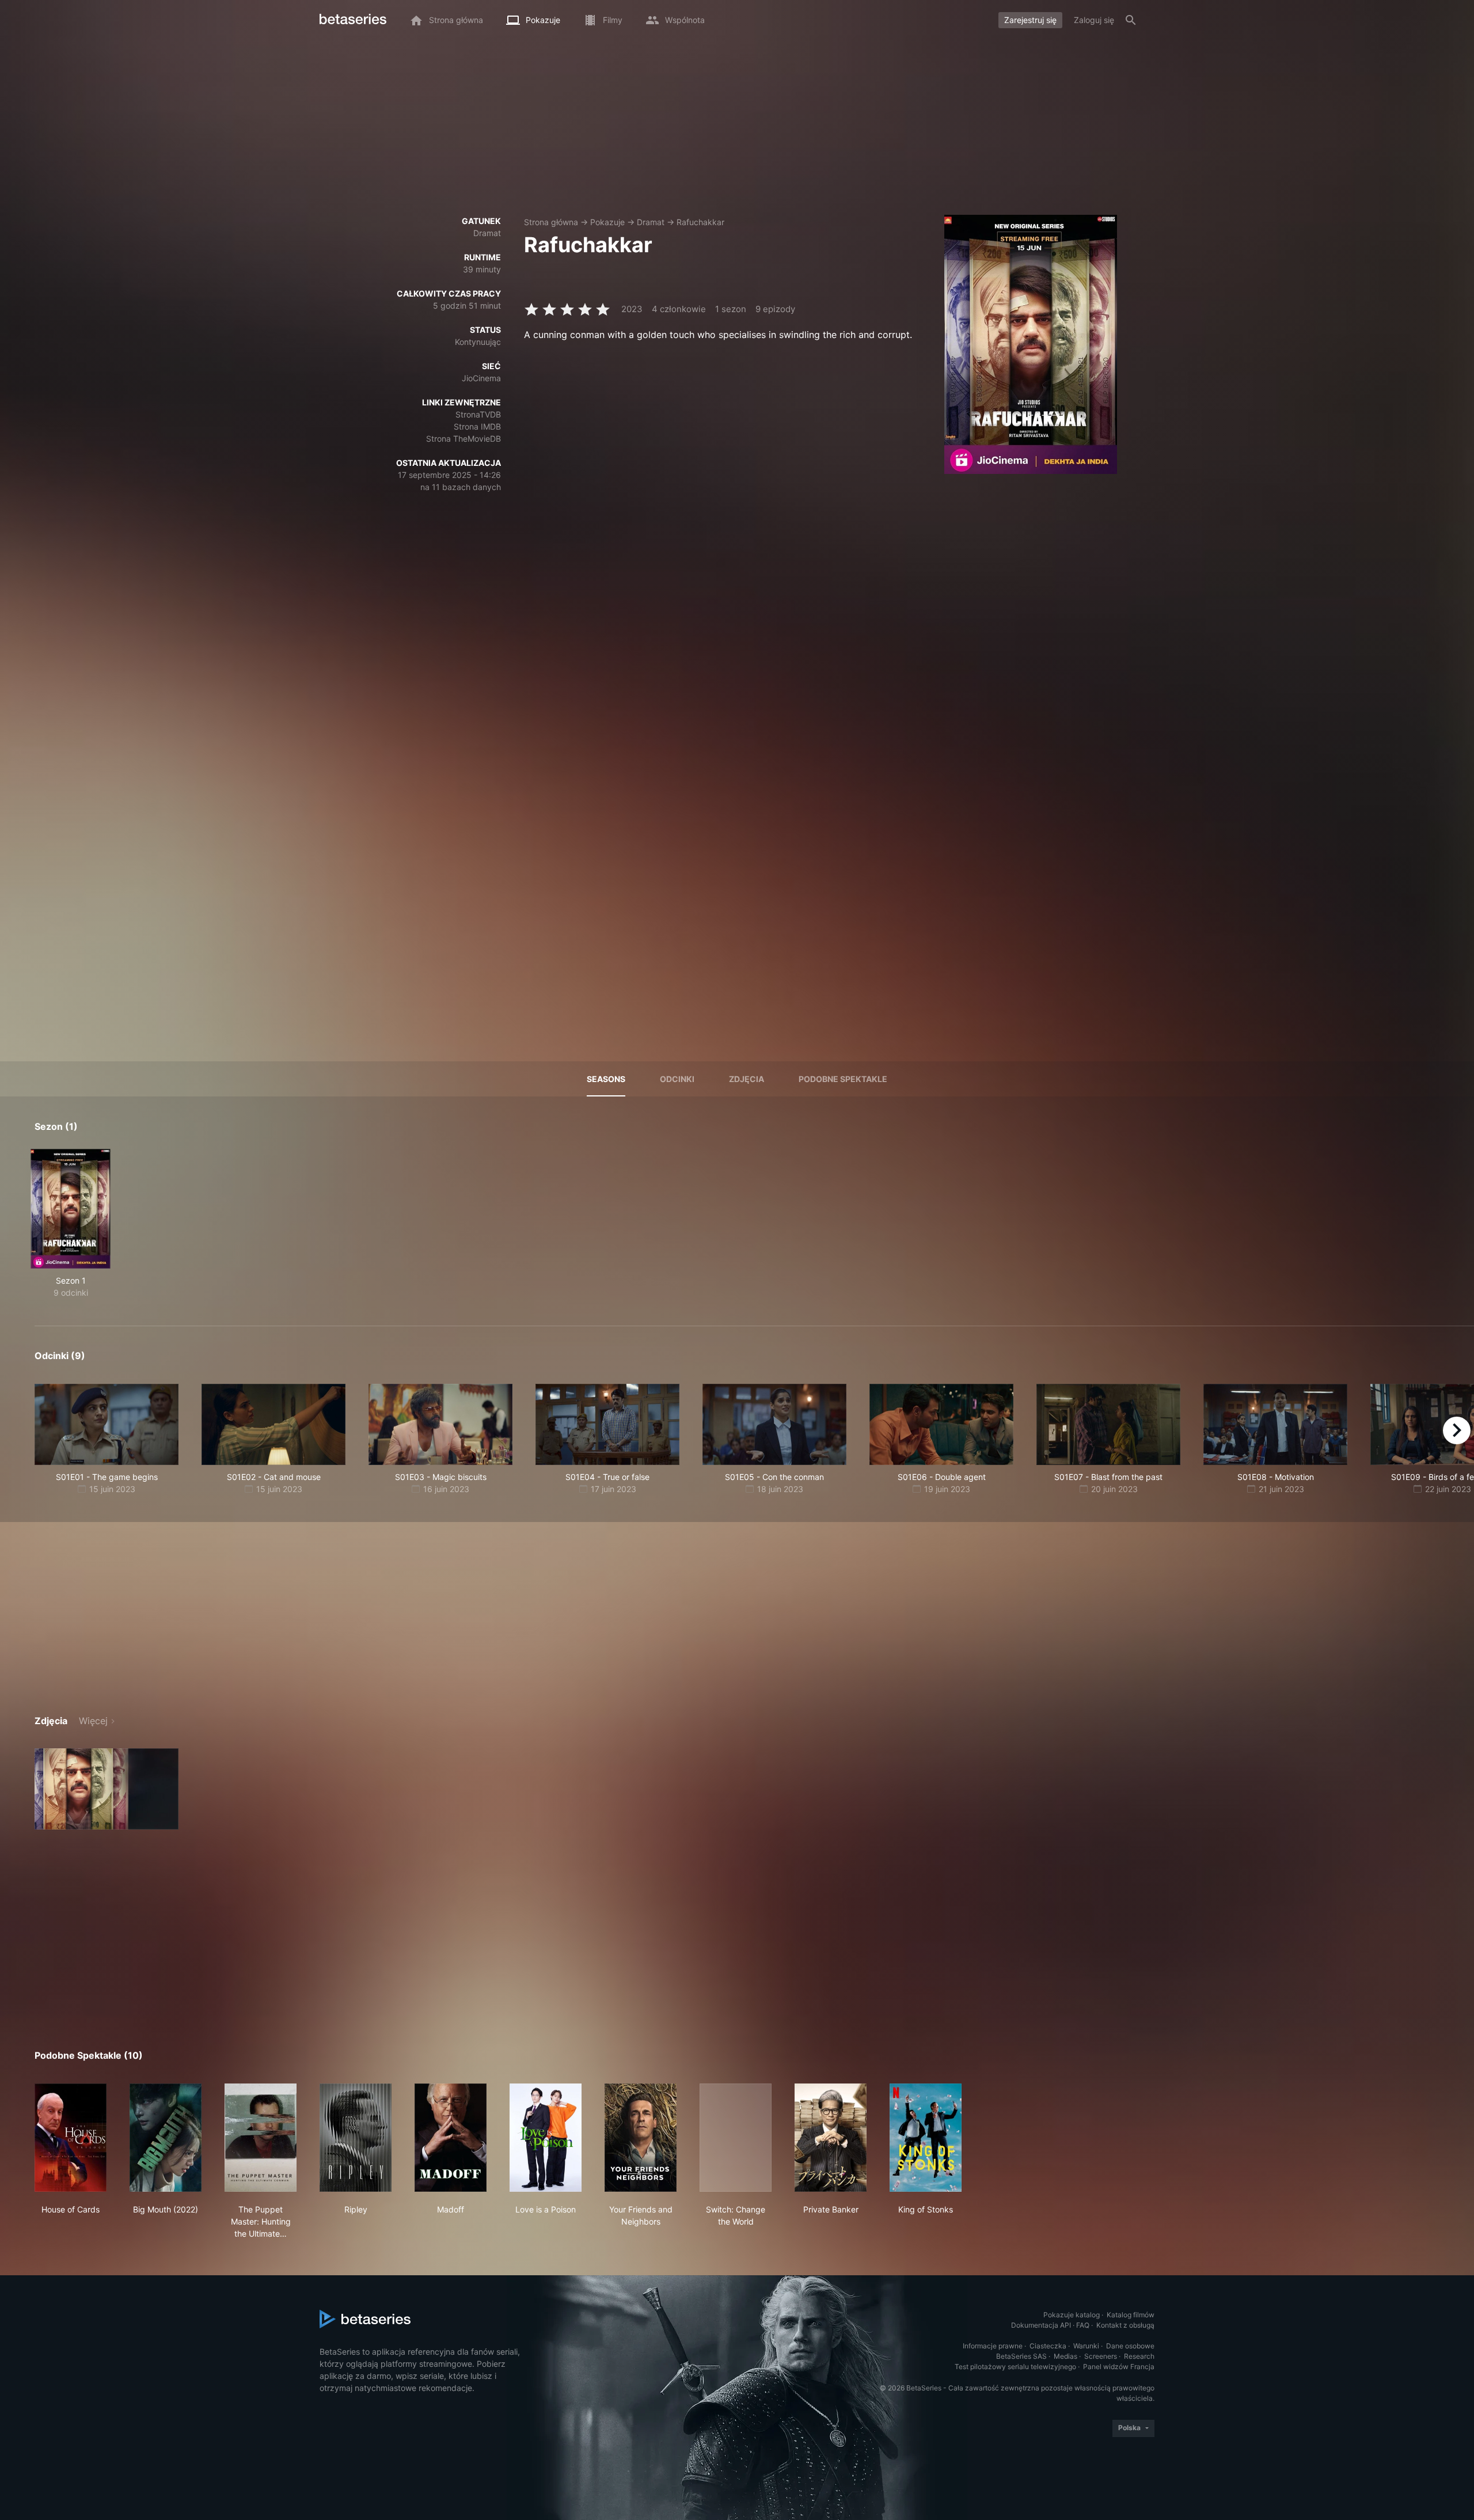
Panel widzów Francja (1119, 2367)
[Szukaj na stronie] (1131, 20)
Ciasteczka (1048, 2346)
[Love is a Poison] (546, 2138)
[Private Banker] (831, 2138)
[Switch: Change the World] (736, 2138)
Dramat (651, 222)
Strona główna (551, 222)
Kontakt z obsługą (1125, 2325)
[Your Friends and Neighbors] (641, 2138)
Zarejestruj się (1030, 20)
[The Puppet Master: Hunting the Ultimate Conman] (261, 2138)
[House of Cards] (71, 2138)
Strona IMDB (477, 426)
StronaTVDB (478, 414)
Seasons (606, 1079)
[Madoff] (451, 2138)
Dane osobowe (1130, 2346)
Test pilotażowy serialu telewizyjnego (1015, 2367)
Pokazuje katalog (1072, 2315)
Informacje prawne (993, 2346)
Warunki (1086, 2346)
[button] (107, 1789)
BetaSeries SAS (1021, 2356)
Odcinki (677, 1079)
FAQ (1083, 2325)
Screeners (1101, 2356)
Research (1139, 2356)
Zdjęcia (747, 1079)
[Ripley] (356, 2138)
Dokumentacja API (1041, 2325)
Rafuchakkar (700, 222)
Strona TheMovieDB (464, 439)
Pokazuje (607, 222)
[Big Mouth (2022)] (166, 2138)
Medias (1065, 2356)
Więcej (93, 1721)
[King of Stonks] (926, 2138)
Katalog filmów (1131, 2315)
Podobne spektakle (843, 1079)
